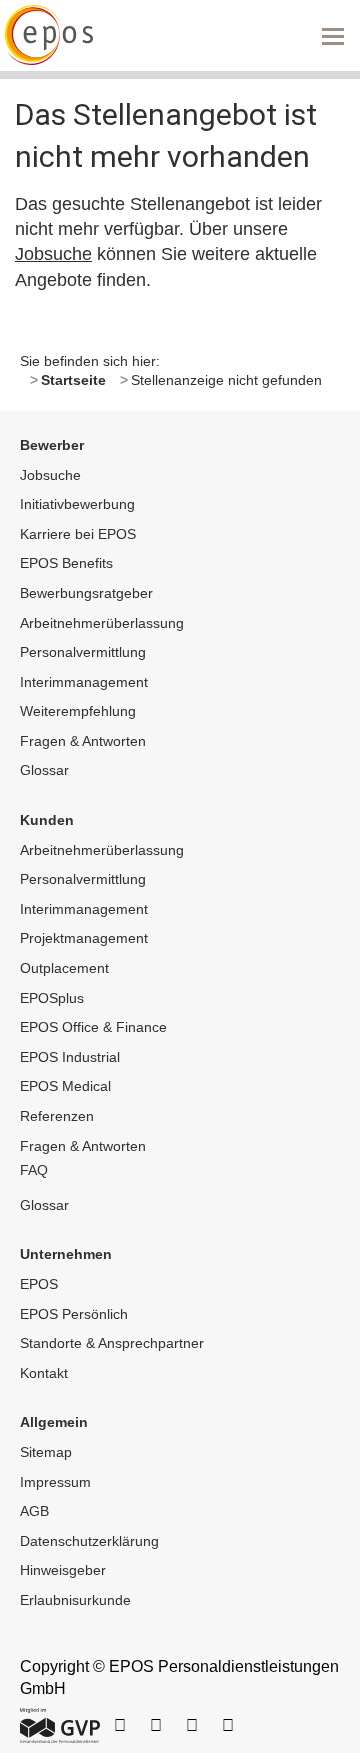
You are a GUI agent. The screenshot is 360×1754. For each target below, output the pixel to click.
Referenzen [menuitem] (57, 1116)
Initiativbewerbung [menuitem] (77, 504)
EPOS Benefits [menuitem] (66, 563)
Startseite (73, 380)
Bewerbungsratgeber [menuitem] (86, 593)
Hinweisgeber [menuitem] (63, 1570)
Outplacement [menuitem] (64, 968)
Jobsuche (53, 254)
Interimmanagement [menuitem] (84, 682)
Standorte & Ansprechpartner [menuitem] (112, 1343)
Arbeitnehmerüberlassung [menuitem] (102, 623)
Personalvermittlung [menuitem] (83, 652)
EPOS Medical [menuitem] (65, 1086)
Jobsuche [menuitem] (50, 475)
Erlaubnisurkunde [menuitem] (75, 1600)
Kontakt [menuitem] (44, 1373)
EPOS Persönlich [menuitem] (74, 1314)
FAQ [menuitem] (34, 1170)
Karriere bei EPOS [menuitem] (78, 534)
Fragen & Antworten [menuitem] (83, 741)
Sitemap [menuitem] (46, 1452)
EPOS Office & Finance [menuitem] (93, 1027)
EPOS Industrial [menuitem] (70, 1057)
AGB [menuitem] (34, 1511)
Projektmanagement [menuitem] (84, 938)
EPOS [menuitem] (39, 1284)
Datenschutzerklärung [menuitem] (89, 1541)
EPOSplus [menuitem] (52, 998)
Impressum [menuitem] (55, 1482)
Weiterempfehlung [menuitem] (78, 711)
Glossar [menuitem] (44, 770)
